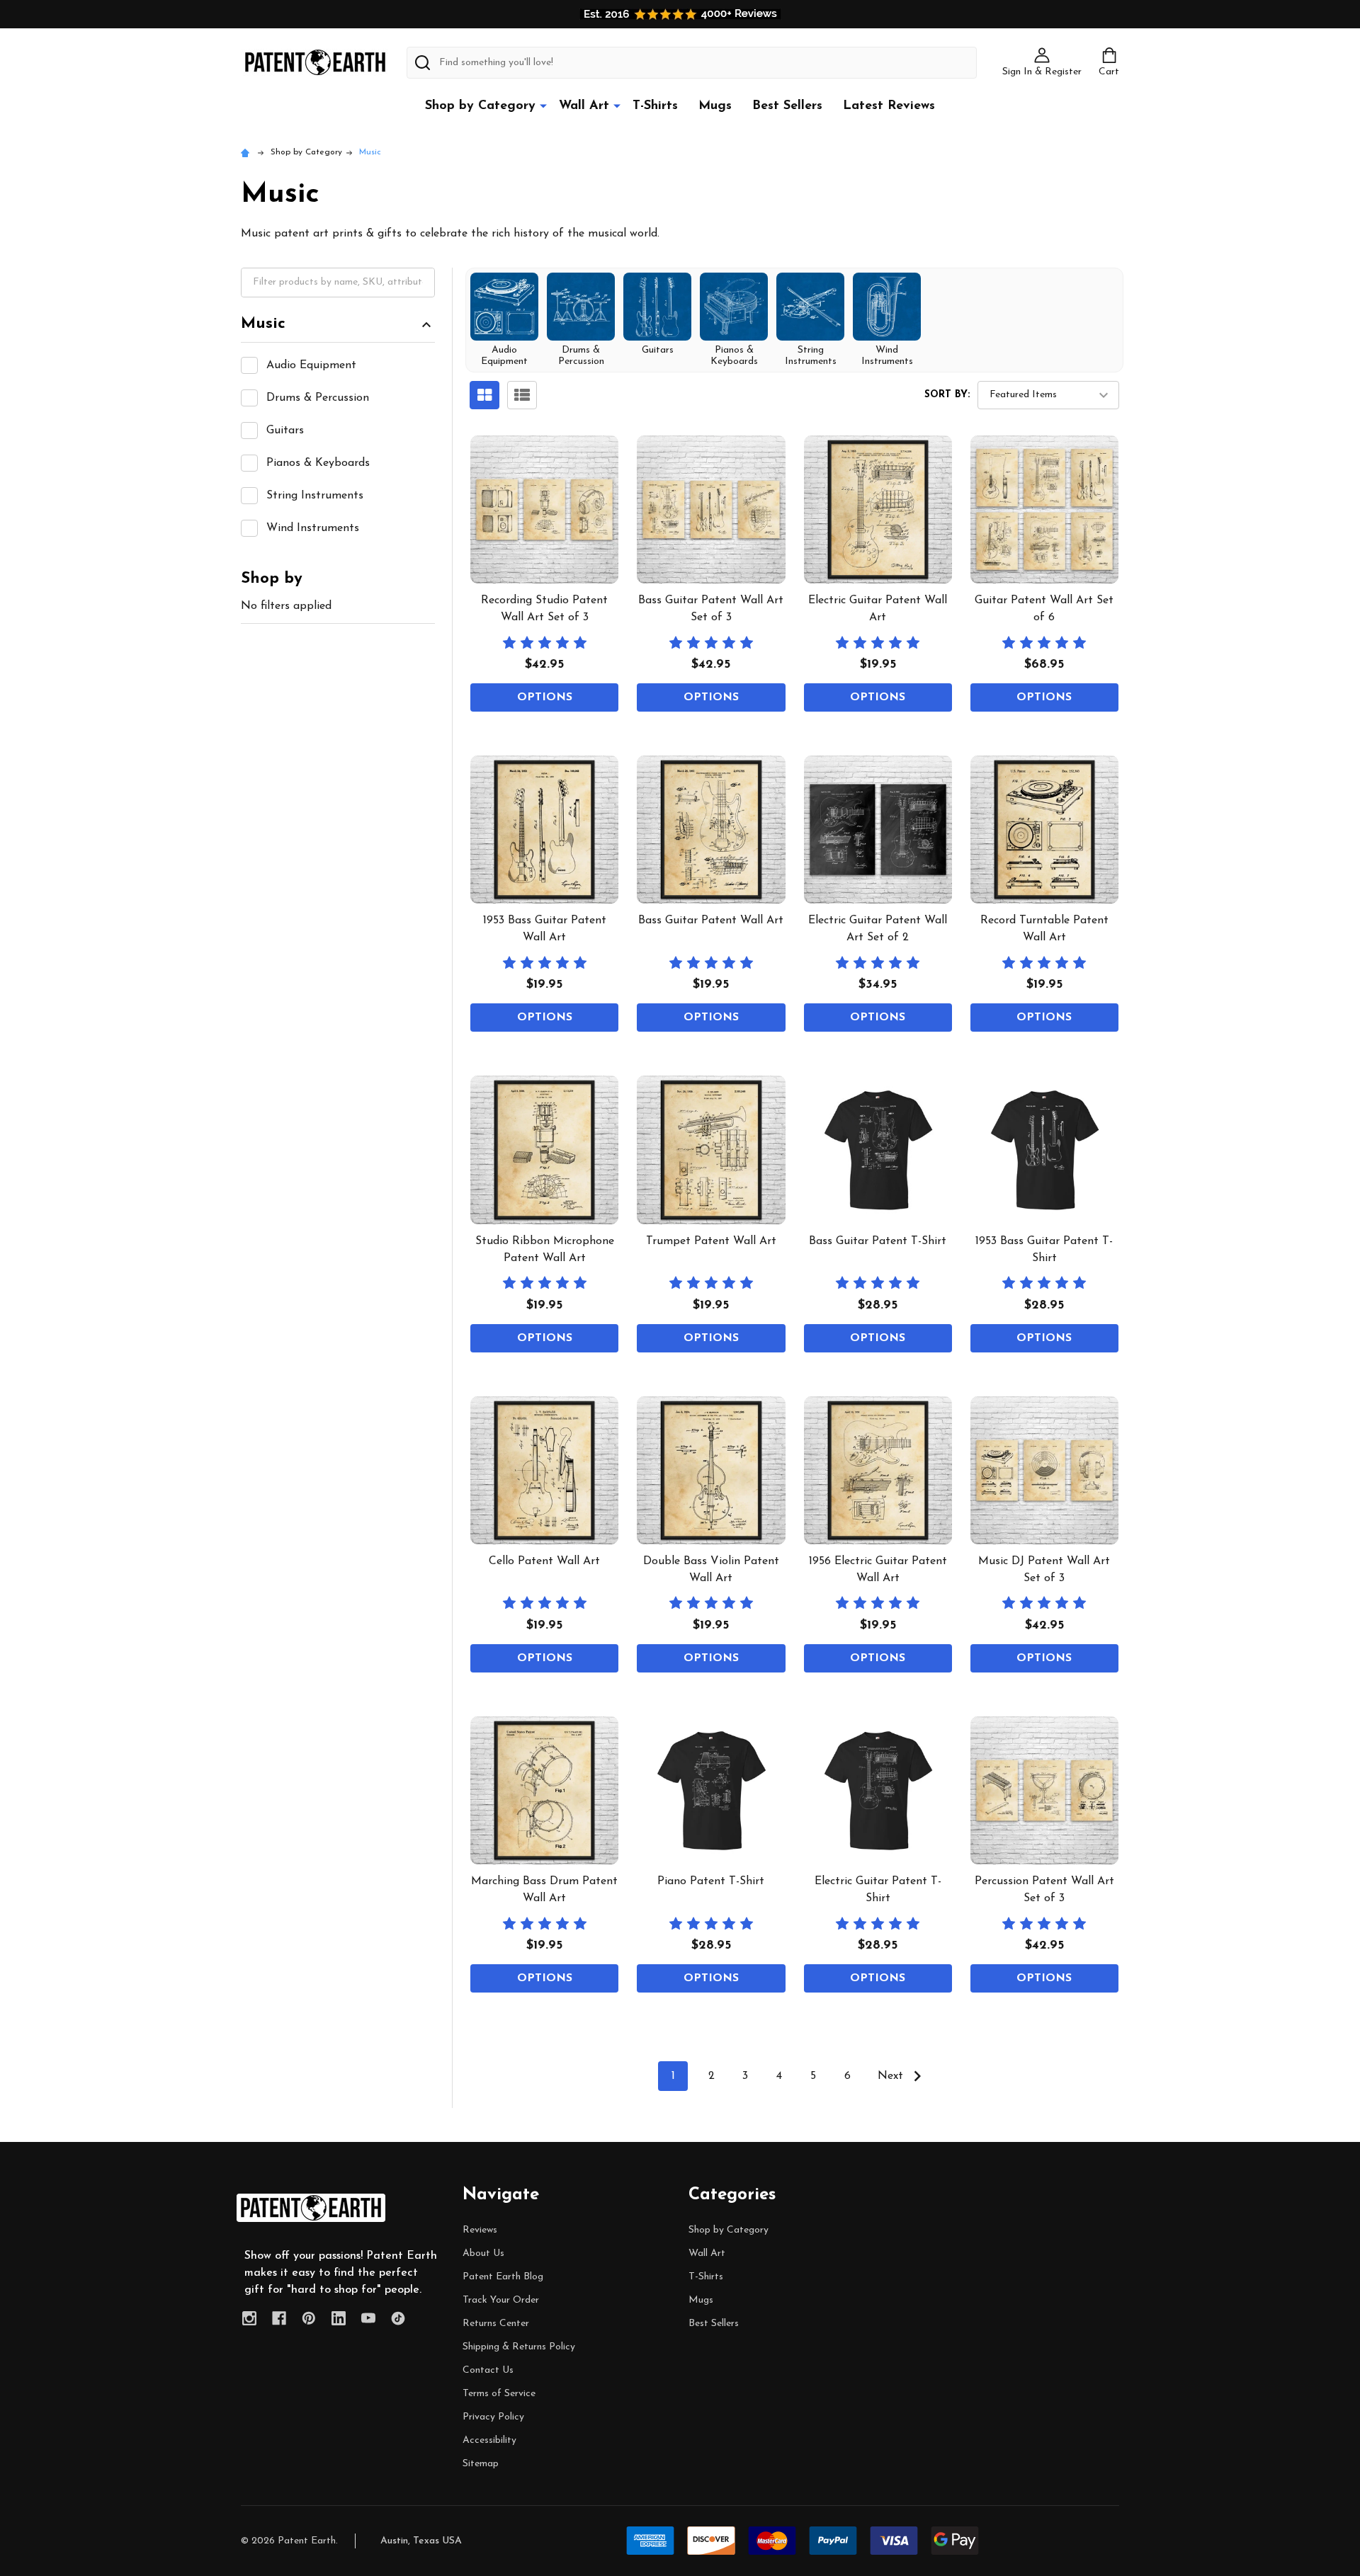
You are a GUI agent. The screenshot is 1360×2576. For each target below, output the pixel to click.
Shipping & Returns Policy (519, 2347)
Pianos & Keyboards (318, 463)
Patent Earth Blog (503, 2277)
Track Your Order (501, 2300)
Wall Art (584, 106)
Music (263, 324)
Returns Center (496, 2324)
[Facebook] (279, 2318)
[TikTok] (398, 2318)
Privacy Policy (493, 2417)
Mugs (715, 106)
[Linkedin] (339, 2318)
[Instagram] (249, 2318)
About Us (483, 2253)
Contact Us (488, 2370)
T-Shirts (655, 106)
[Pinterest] (309, 2318)
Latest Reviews (889, 106)
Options (545, 697)
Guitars (285, 431)
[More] (543, 106)
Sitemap (481, 2464)
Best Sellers (787, 106)
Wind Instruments (313, 528)
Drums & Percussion (318, 398)
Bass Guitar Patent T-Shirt (878, 1241)
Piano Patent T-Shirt (711, 1881)
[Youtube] (368, 2318)
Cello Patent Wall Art (544, 1561)
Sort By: (947, 395)
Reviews (480, 2230)
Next (892, 2076)
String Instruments (315, 496)
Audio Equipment (311, 365)
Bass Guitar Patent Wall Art (711, 921)
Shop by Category (480, 106)
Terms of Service (499, 2394)
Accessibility (489, 2440)
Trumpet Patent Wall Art (711, 1241)
